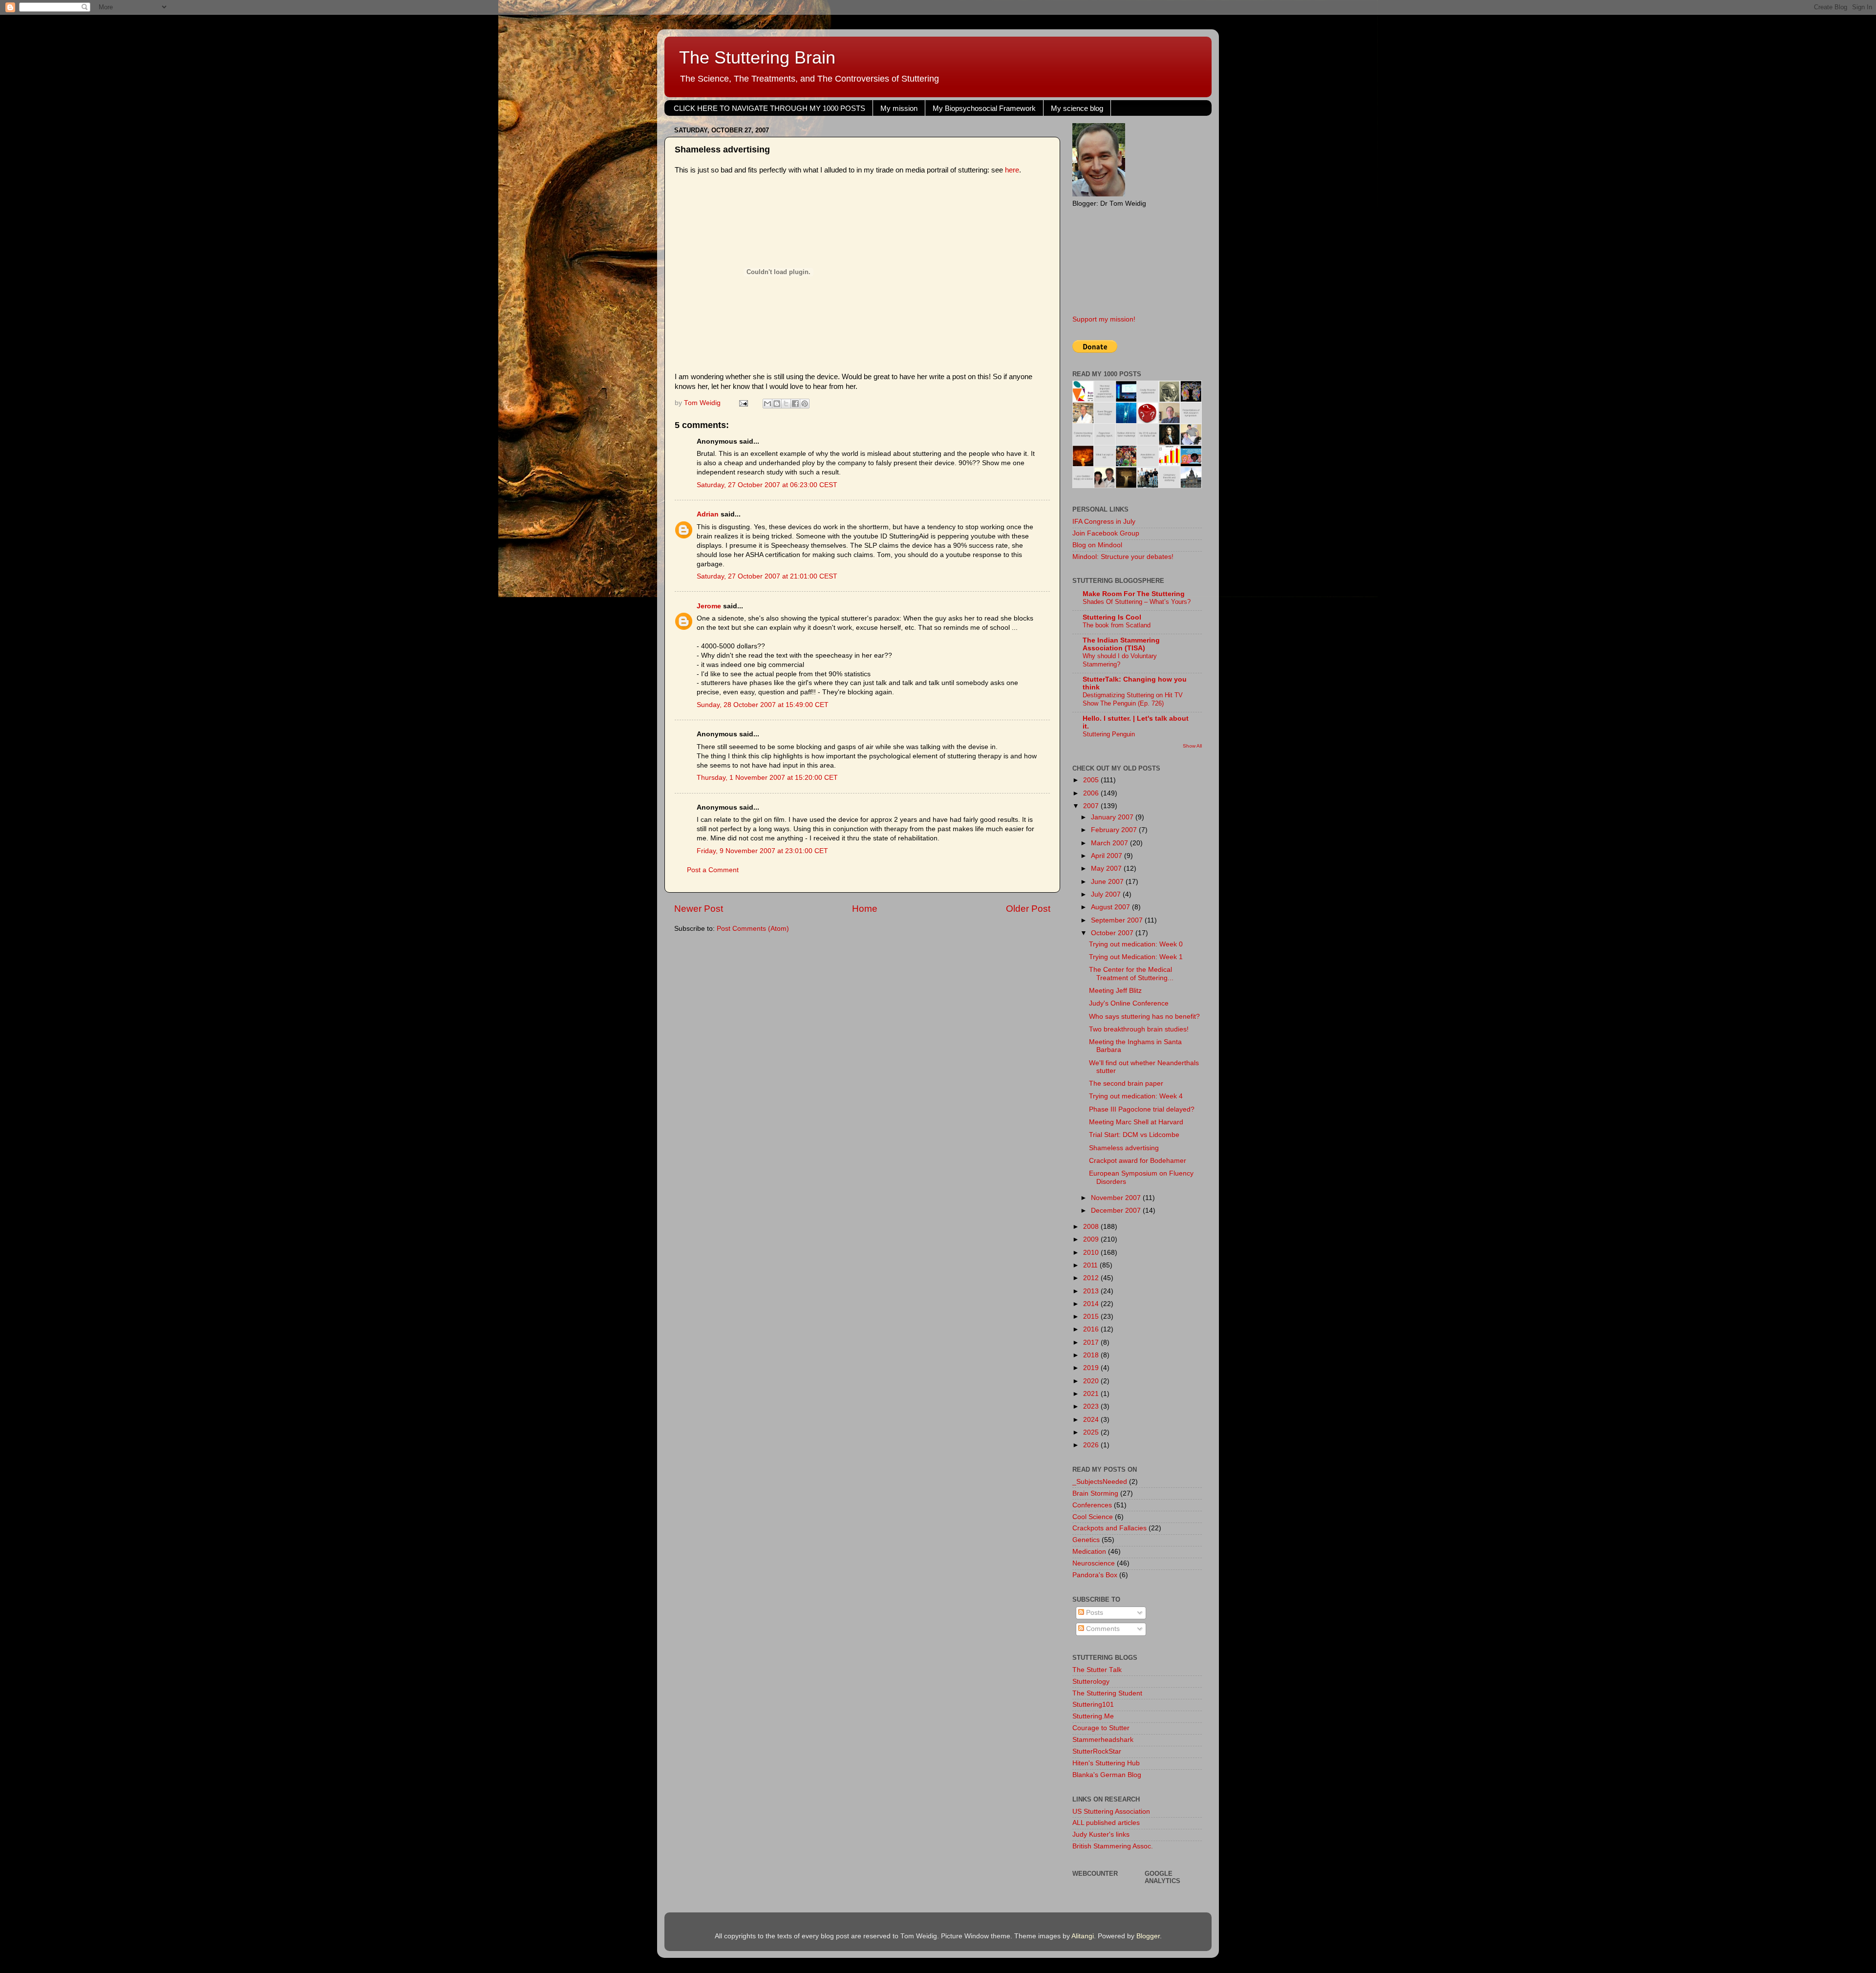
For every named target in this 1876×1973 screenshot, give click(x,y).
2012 (1092, 1278)
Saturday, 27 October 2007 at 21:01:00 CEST (767, 576)
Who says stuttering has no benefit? (1144, 1017)
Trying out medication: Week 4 (1136, 1096)
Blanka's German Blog (1107, 1775)
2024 (1092, 1420)
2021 (1092, 1394)
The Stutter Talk (1097, 1670)
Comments (1102, 1629)
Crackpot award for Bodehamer (1138, 1161)
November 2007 (1117, 1198)
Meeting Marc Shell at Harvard (1136, 1122)
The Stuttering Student (1107, 1693)
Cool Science (1093, 1517)
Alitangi (1083, 1936)
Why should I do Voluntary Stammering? (1120, 660)
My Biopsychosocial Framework (984, 108)
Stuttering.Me (1093, 1716)
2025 (1092, 1432)
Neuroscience (1094, 1563)
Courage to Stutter (1101, 1728)
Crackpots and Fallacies (1109, 1528)
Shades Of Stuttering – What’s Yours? (1137, 602)
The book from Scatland (1117, 625)
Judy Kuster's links (1101, 1834)
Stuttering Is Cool (1112, 617)
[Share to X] (786, 404)
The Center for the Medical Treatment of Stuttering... (1131, 974)
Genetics (1086, 1540)
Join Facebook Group (1106, 533)
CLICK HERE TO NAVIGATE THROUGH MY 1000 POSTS (769, 108)
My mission (899, 108)
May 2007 (1107, 869)
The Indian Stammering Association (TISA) (1121, 644)
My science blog (1077, 108)
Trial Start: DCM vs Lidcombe (1134, 1135)
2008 (1092, 1227)
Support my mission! (1104, 319)
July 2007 (1107, 894)
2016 (1092, 1329)
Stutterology (1091, 1682)
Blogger (1148, 1936)
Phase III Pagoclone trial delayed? (1142, 1109)
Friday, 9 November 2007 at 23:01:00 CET (762, 851)
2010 (1092, 1253)
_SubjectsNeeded (1100, 1482)
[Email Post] (743, 403)
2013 (1092, 1291)
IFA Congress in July (1104, 522)
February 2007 (1115, 830)
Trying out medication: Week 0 (1136, 944)
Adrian (708, 514)
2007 (1092, 806)
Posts (1094, 1613)
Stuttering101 (1093, 1705)
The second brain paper (1126, 1083)
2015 (1092, 1317)
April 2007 (1108, 856)
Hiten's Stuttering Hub (1106, 1763)
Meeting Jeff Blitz (1115, 991)
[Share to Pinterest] (805, 404)
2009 (1092, 1239)
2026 (1092, 1445)
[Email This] (767, 404)
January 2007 (1113, 817)
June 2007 (1108, 882)
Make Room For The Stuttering (1134, 594)
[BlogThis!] (777, 404)
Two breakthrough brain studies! (1139, 1029)
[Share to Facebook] (795, 404)
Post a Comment (713, 870)
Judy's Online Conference (1129, 1003)
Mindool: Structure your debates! (1123, 557)
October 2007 (1113, 933)
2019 (1092, 1368)
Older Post (1028, 909)
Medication (1089, 1552)
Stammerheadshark (1103, 1740)
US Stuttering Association (1111, 1812)
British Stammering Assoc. (1113, 1846)
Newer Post (699, 909)
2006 (1092, 793)
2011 (1091, 1265)
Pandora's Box (1095, 1575)
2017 (1092, 1342)
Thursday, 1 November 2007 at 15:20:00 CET (767, 778)
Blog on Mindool (1097, 545)
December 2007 (1117, 1211)
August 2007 (1111, 907)
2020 (1092, 1381)
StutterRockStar (1097, 1751)
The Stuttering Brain (757, 57)
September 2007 (1118, 920)
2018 (1092, 1355)
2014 (1092, 1304)
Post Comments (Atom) (753, 929)
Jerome (709, 606)
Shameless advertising (1124, 1148)
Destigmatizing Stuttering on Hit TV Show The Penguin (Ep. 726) (1133, 699)
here (1012, 170)
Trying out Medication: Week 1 (1136, 957)
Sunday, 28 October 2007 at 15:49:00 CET (763, 705)
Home (865, 909)
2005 (1092, 780)
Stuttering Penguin (1109, 734)
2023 (1092, 1406)
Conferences (1092, 1505)
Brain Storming (1095, 1493)
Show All (1192, 746)
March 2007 (1110, 843)
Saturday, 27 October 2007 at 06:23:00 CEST (767, 485)
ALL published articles (1106, 1823)
